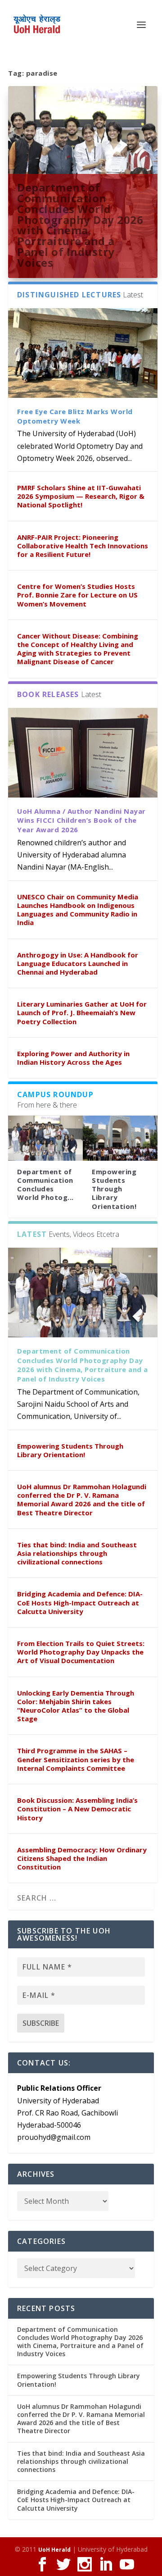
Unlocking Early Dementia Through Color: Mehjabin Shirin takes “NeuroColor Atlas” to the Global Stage (76, 1706)
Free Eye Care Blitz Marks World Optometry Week (75, 416)
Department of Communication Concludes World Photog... (45, 1185)
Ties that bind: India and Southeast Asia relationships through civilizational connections (77, 1553)
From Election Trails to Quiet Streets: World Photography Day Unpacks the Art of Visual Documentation (81, 1652)
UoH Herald (54, 2550)
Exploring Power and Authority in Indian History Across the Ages (73, 1058)
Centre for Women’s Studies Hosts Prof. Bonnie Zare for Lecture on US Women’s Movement (77, 595)
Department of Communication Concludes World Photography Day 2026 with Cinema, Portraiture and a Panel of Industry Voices (80, 225)
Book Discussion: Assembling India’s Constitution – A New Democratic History (77, 1809)
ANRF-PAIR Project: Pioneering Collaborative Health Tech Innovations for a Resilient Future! (83, 546)
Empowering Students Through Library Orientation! (114, 1189)
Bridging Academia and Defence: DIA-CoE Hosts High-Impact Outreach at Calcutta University (80, 1602)
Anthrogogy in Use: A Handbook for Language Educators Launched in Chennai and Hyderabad (78, 963)
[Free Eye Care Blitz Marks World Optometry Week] (83, 353)
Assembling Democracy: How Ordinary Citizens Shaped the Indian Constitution (82, 1858)
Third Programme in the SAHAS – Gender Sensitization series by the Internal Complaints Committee (76, 1759)
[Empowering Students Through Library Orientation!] (120, 1138)
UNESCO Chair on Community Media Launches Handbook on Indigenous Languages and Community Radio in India (78, 910)
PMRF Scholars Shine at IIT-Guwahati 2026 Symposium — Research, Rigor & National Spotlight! (81, 496)
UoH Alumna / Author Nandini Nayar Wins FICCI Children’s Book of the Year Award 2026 (81, 821)
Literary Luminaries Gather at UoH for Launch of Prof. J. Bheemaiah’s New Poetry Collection (82, 1012)
